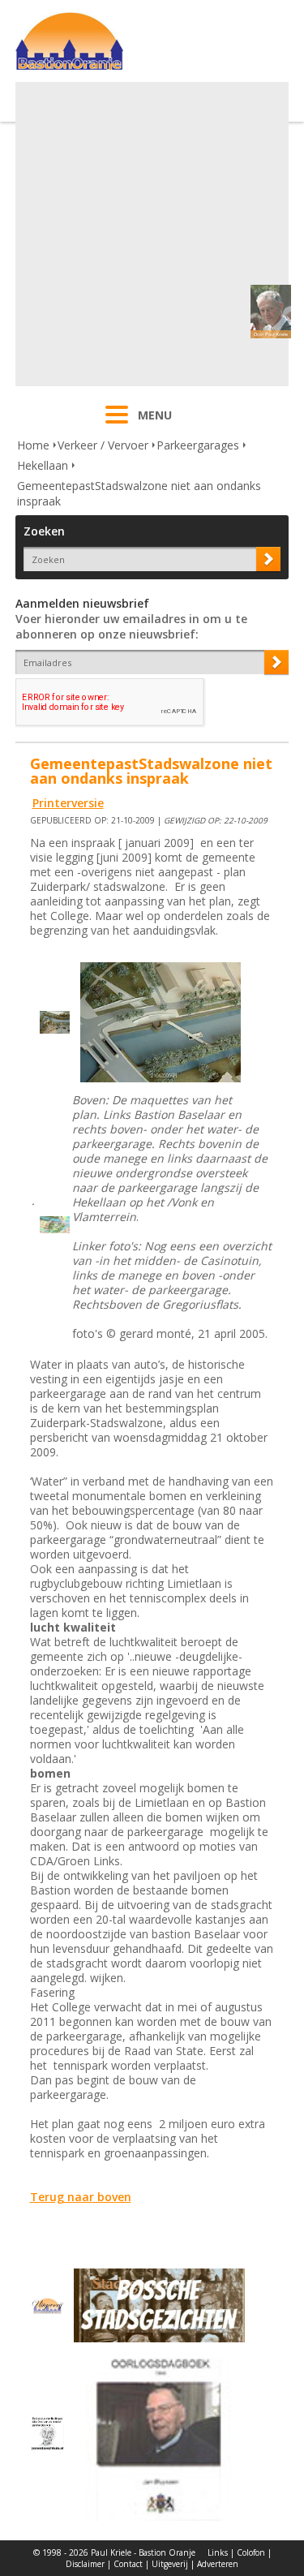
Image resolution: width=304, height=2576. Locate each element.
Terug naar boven (81, 2197)
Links (218, 2552)
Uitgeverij (170, 2564)
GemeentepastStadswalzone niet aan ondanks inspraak (139, 493)
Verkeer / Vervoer (103, 445)
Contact (128, 2564)
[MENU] (117, 425)
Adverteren (218, 2564)
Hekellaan (43, 465)
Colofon (251, 2552)
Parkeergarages (198, 445)
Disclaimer (85, 2564)
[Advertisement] (152, 234)
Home (33, 445)
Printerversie (68, 803)
